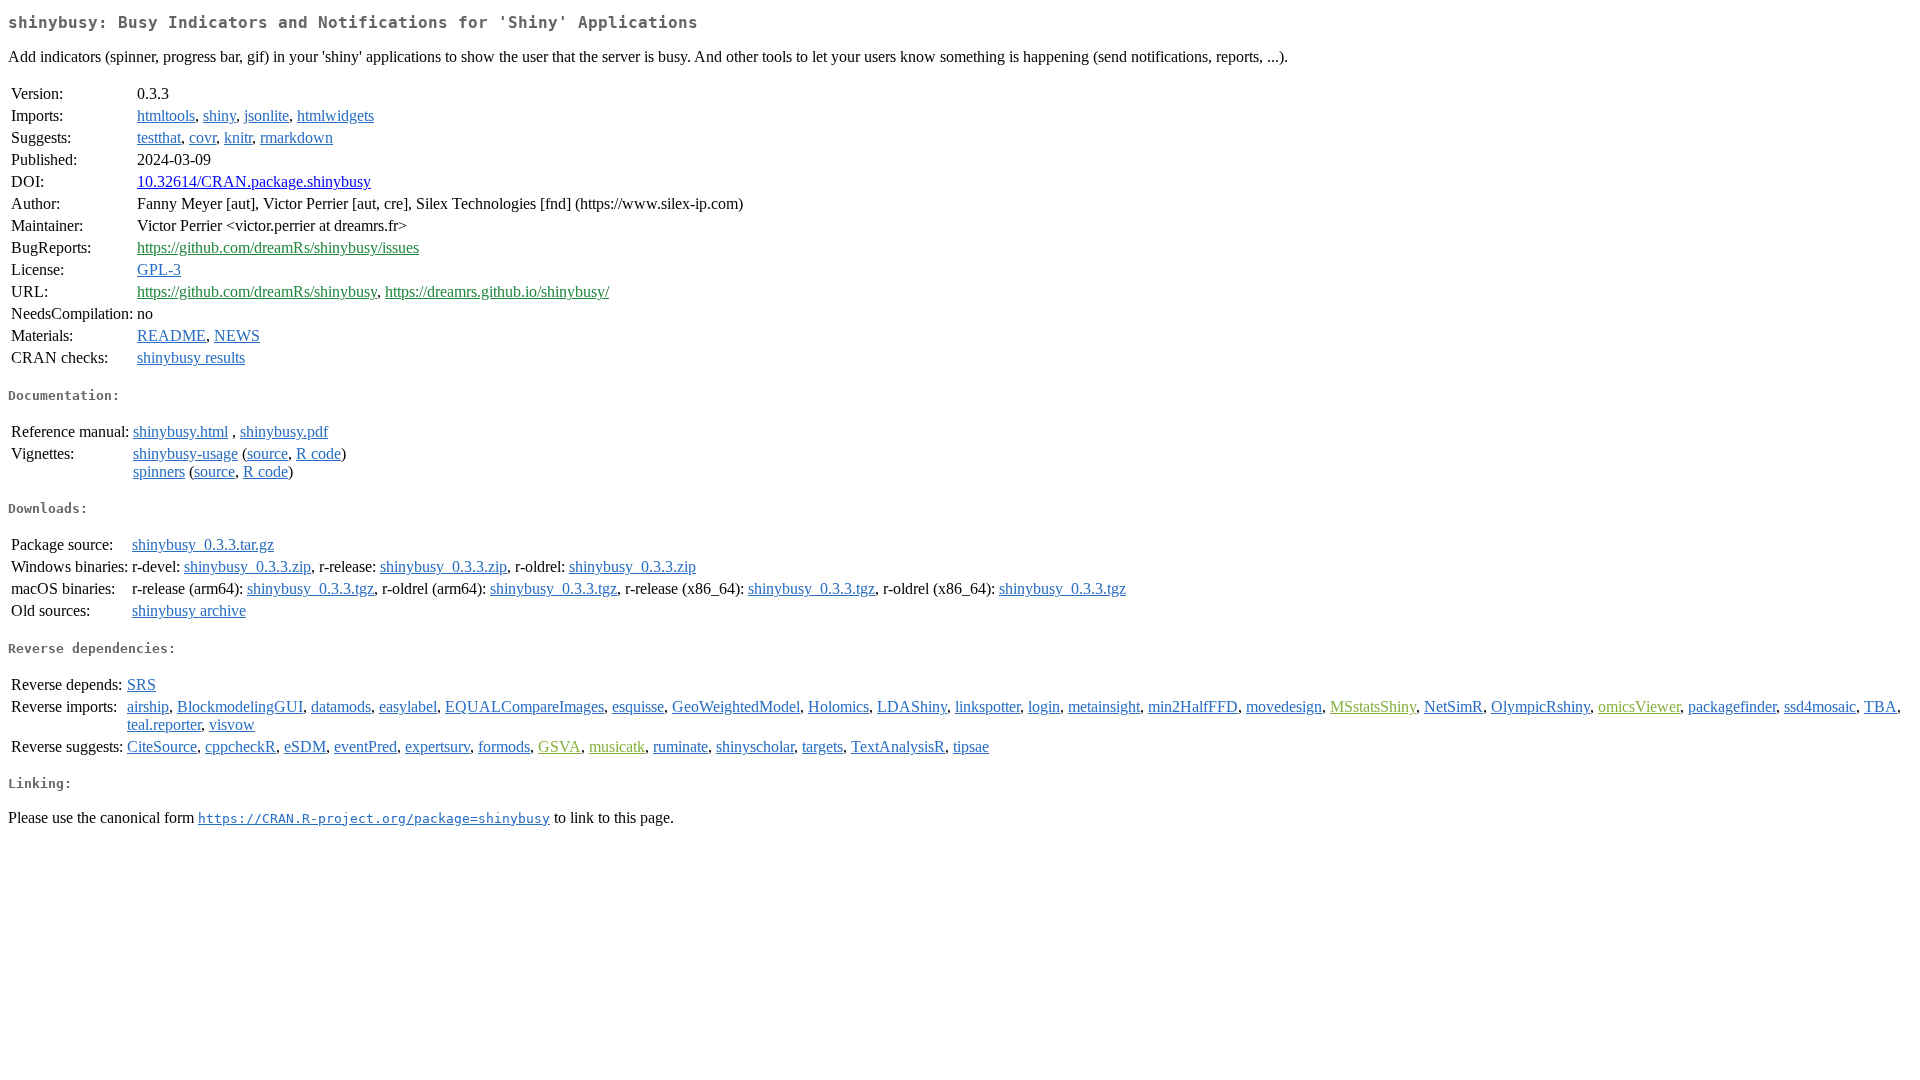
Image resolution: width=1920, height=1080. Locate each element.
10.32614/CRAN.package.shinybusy (254, 181)
